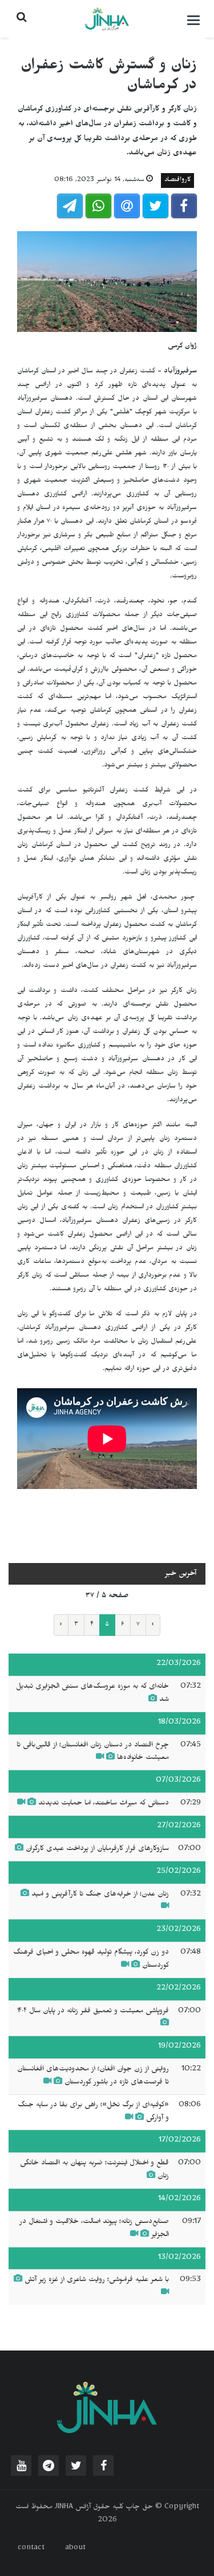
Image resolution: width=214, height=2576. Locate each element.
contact (31, 2549)
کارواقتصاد (177, 181)
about (75, 2549)
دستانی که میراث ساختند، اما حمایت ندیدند (104, 1804)
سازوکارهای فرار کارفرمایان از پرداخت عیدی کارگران (97, 1849)
